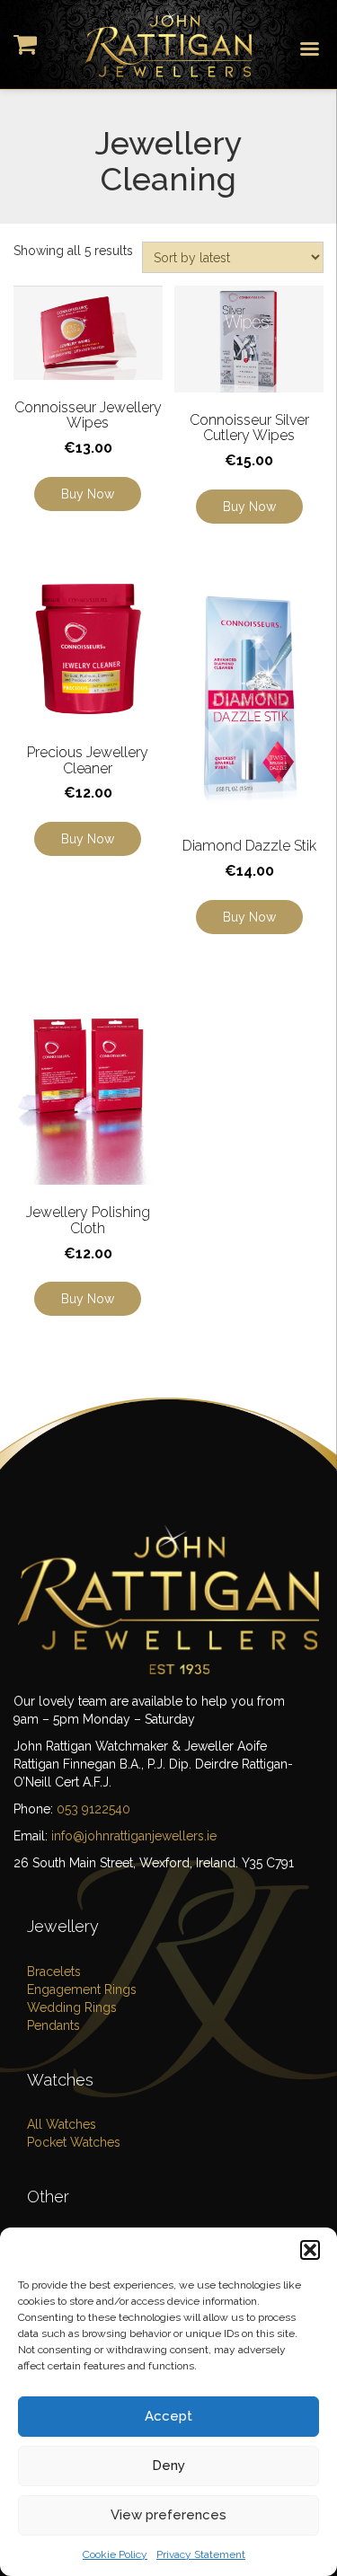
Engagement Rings (82, 1989)
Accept (168, 2416)
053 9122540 (93, 1809)
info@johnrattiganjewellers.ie (134, 1836)
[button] (310, 2250)
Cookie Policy (115, 2554)
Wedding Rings (72, 2007)
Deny (168, 2466)
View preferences (168, 2515)
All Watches (62, 2124)
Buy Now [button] (88, 494)
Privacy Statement (201, 2554)
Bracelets (54, 1972)
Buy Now (88, 839)
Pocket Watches (74, 2142)
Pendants (53, 2025)
